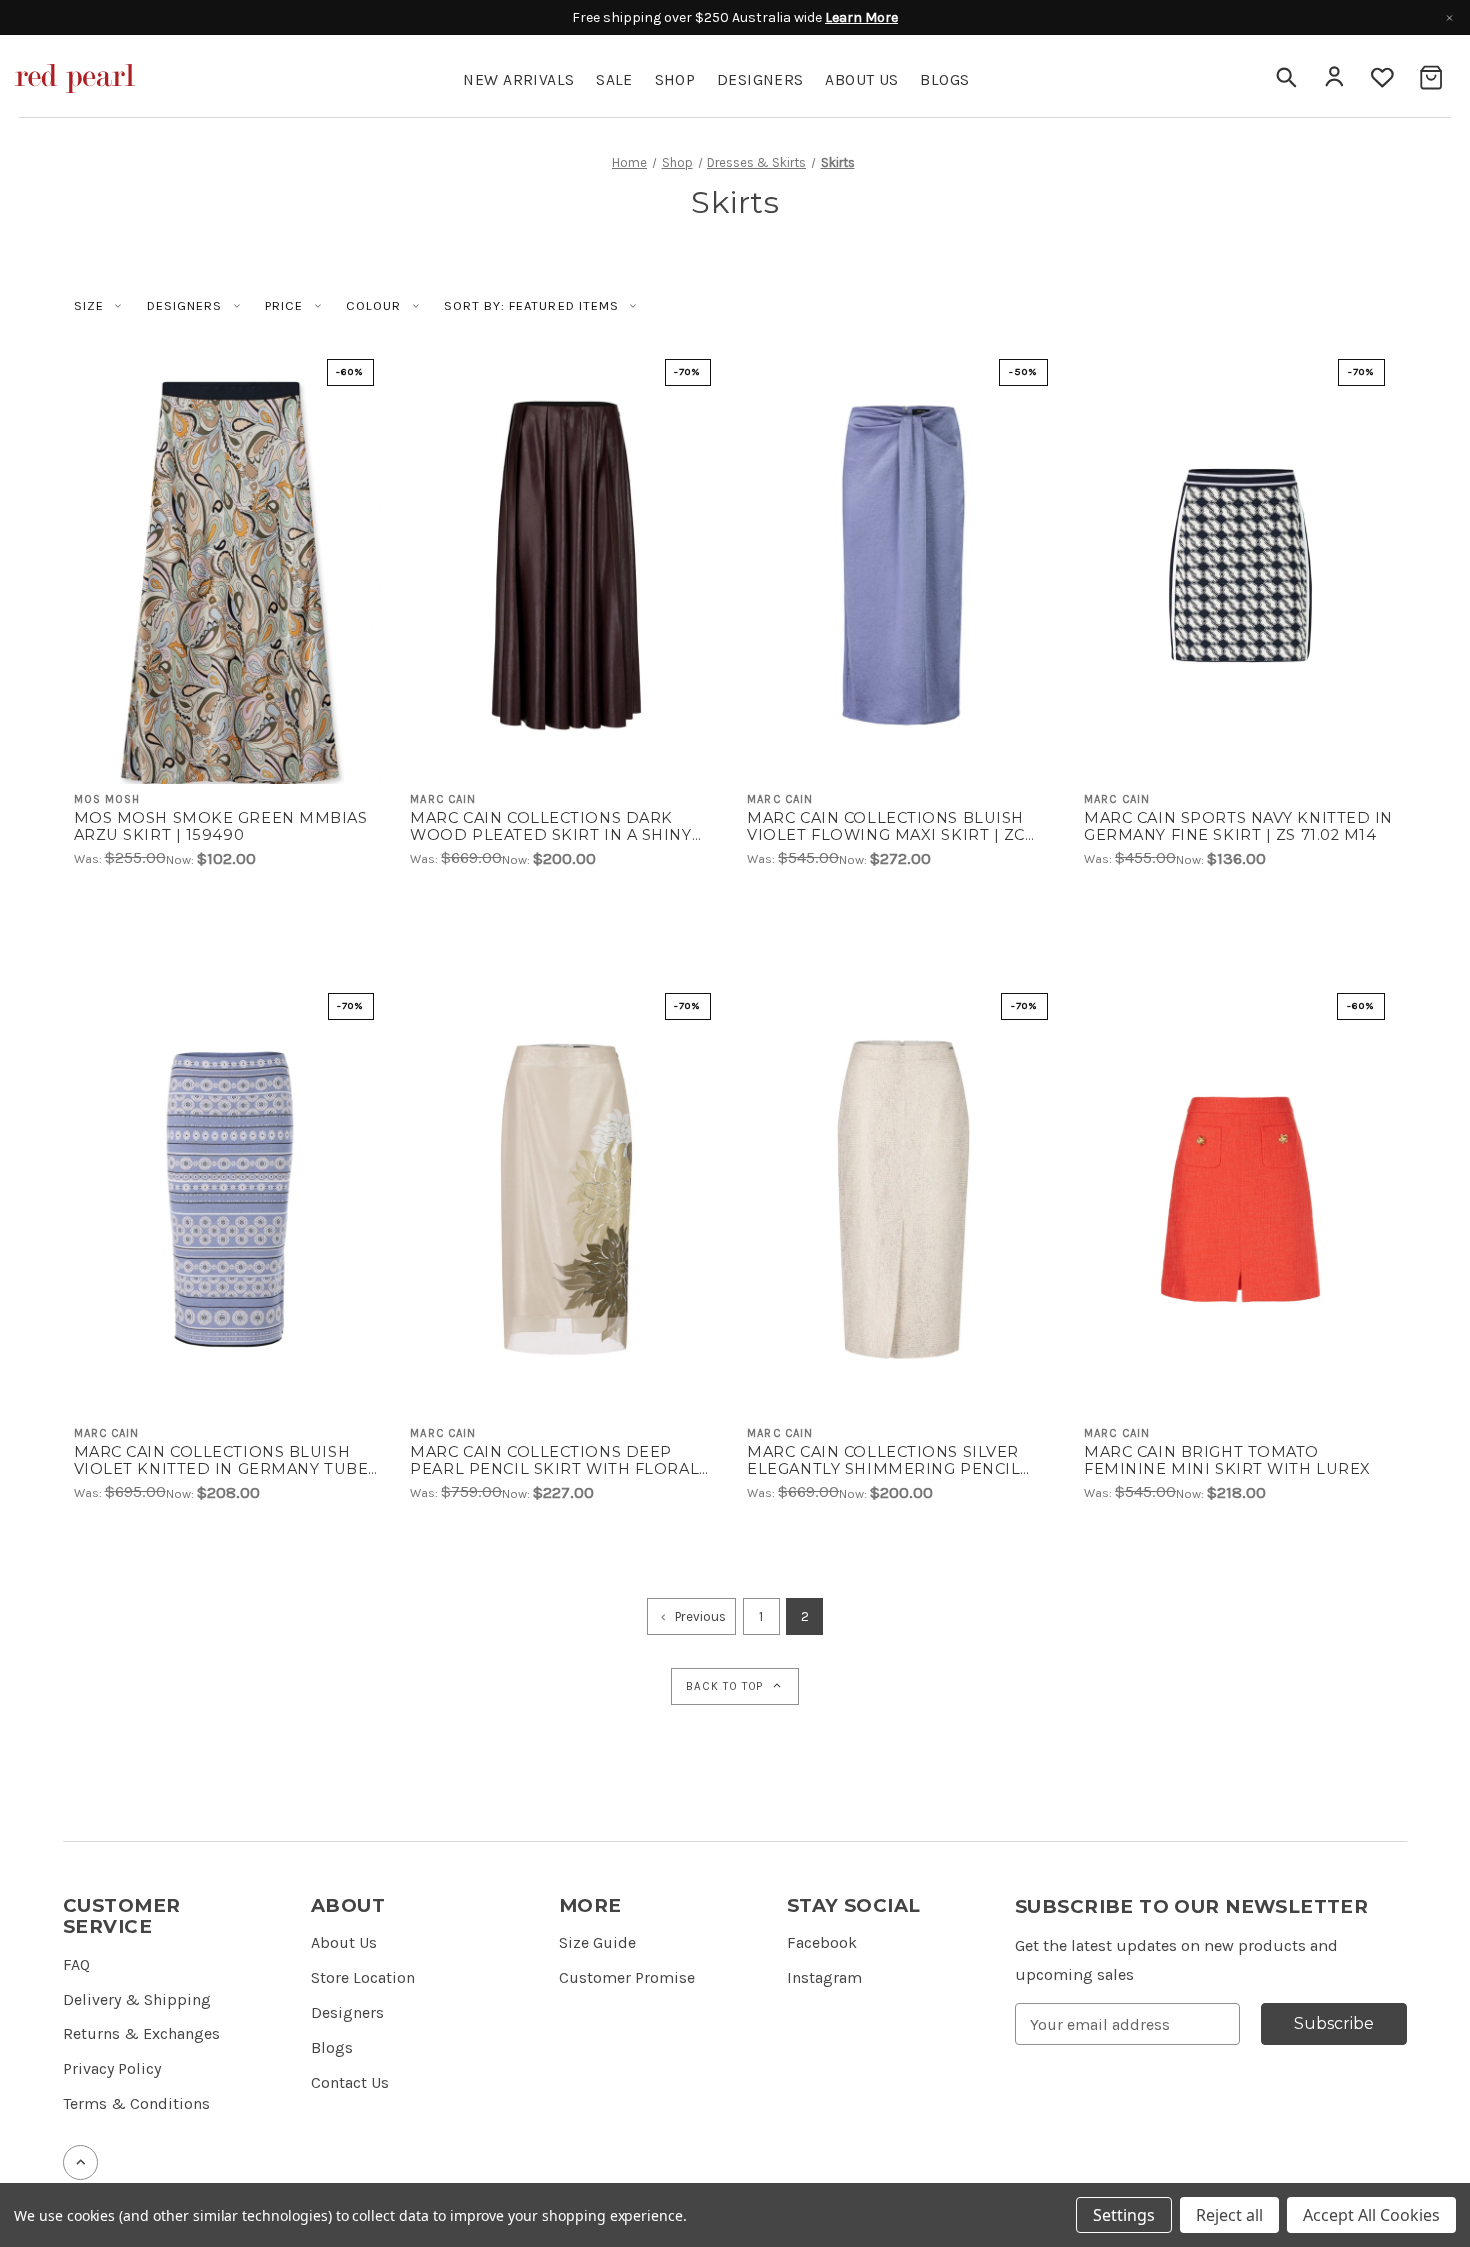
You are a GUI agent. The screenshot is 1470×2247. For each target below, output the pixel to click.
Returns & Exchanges (141, 2033)
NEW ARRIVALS (518, 80)
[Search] (1285, 76)
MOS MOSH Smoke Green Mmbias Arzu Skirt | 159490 (221, 827)
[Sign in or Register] (1334, 76)
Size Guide (597, 1942)
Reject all (1229, 2215)
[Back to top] (80, 2162)
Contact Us (350, 2082)
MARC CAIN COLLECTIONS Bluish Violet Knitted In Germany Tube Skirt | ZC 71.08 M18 (221, 1461)
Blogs (332, 2047)
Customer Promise (627, 1977)
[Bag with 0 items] (1432, 76)
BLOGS (944, 80)
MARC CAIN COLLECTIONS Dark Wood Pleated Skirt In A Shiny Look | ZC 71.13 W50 (550, 827)
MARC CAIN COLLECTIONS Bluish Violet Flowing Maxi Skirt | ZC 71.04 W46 (886, 827)
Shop (675, 80)
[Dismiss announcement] (1449, 17)
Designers (760, 80)
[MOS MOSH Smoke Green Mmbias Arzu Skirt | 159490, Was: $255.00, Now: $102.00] (230, 565)
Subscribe (1334, 2023)
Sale (614, 80)
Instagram (824, 1977)
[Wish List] (1383, 76)
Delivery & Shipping (137, 1999)
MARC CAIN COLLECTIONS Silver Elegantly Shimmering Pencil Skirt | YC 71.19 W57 (883, 1461)
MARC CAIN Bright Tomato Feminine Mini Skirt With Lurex (1227, 1461)
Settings (1124, 2215)
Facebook (822, 1942)
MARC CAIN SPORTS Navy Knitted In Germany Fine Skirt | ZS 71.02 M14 (1238, 827)
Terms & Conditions (136, 2103)
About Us (861, 80)
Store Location (363, 1977)
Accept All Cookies (1371, 2215)
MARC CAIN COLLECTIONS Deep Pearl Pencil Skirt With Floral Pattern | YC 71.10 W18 (554, 1461)
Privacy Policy (112, 2068)
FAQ (76, 1964)
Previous (700, 1616)
